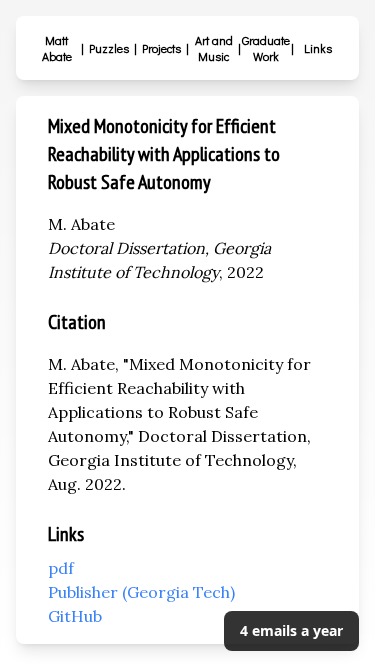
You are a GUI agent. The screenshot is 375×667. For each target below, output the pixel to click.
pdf (61, 568)
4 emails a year (291, 630)
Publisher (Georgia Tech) (141, 592)
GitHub (75, 616)
